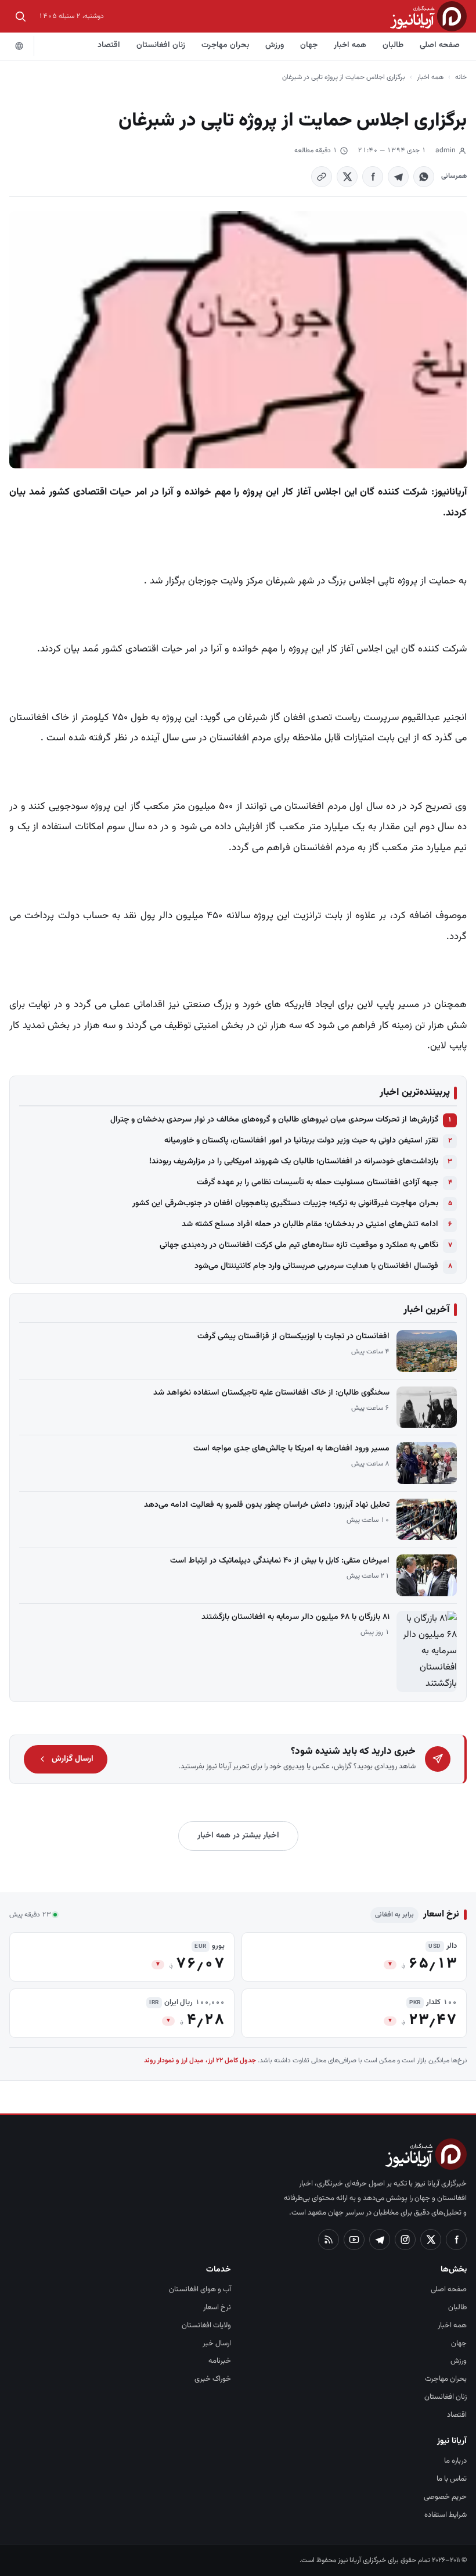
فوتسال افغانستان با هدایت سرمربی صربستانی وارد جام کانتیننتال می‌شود (316, 1266)
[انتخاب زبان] (19, 46)
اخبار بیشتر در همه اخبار (238, 1836)
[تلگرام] (380, 2240)
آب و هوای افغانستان (200, 2290)
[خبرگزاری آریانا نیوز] (428, 16)
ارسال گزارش (73, 1759)
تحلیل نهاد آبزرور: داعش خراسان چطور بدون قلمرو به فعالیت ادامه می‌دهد (267, 1505)
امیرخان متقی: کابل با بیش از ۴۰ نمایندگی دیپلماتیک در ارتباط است (280, 1561)
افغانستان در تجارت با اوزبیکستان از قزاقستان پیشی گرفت (293, 1337)
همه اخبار (350, 45)
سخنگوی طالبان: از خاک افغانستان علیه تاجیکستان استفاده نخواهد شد (271, 1393)
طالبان (393, 45)
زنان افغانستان (161, 45)
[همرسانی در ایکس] (347, 177)
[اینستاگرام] (405, 2240)
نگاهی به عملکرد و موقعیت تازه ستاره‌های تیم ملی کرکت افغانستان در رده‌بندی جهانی (299, 1245)
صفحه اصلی (440, 45)
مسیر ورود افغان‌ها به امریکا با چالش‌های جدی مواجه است (291, 1449)
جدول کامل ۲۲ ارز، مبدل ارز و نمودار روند (200, 2061)
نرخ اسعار (217, 2308)
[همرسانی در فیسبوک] (373, 177)
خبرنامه (220, 2361)
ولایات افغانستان (206, 2326)
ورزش (275, 45)
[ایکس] (431, 2240)
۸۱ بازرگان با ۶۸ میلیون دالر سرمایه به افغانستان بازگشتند (295, 1617)
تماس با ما (452, 2479)
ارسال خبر (217, 2344)
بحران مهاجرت (225, 45)
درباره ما (455, 2461)
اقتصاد (109, 45)
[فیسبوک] (456, 2240)
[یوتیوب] (354, 2240)
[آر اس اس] (329, 2240)
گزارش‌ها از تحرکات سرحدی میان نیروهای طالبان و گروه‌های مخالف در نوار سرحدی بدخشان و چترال (274, 1120)
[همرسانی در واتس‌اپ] (424, 177)
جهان (309, 45)
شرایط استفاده (446, 2515)
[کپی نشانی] (322, 177)
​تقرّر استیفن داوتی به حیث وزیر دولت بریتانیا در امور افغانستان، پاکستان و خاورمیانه (301, 1141)
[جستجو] (20, 16)
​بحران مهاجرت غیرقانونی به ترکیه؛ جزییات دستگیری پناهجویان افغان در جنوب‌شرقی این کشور (285, 1203)
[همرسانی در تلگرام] (398, 177)
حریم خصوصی (445, 2497)
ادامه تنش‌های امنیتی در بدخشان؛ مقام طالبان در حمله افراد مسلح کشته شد (310, 1224)
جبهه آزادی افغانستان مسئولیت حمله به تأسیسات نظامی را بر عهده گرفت (318, 1183)
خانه (461, 77)
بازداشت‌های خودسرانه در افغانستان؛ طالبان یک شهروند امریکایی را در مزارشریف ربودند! (294, 1162)
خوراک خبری (213, 2379)
